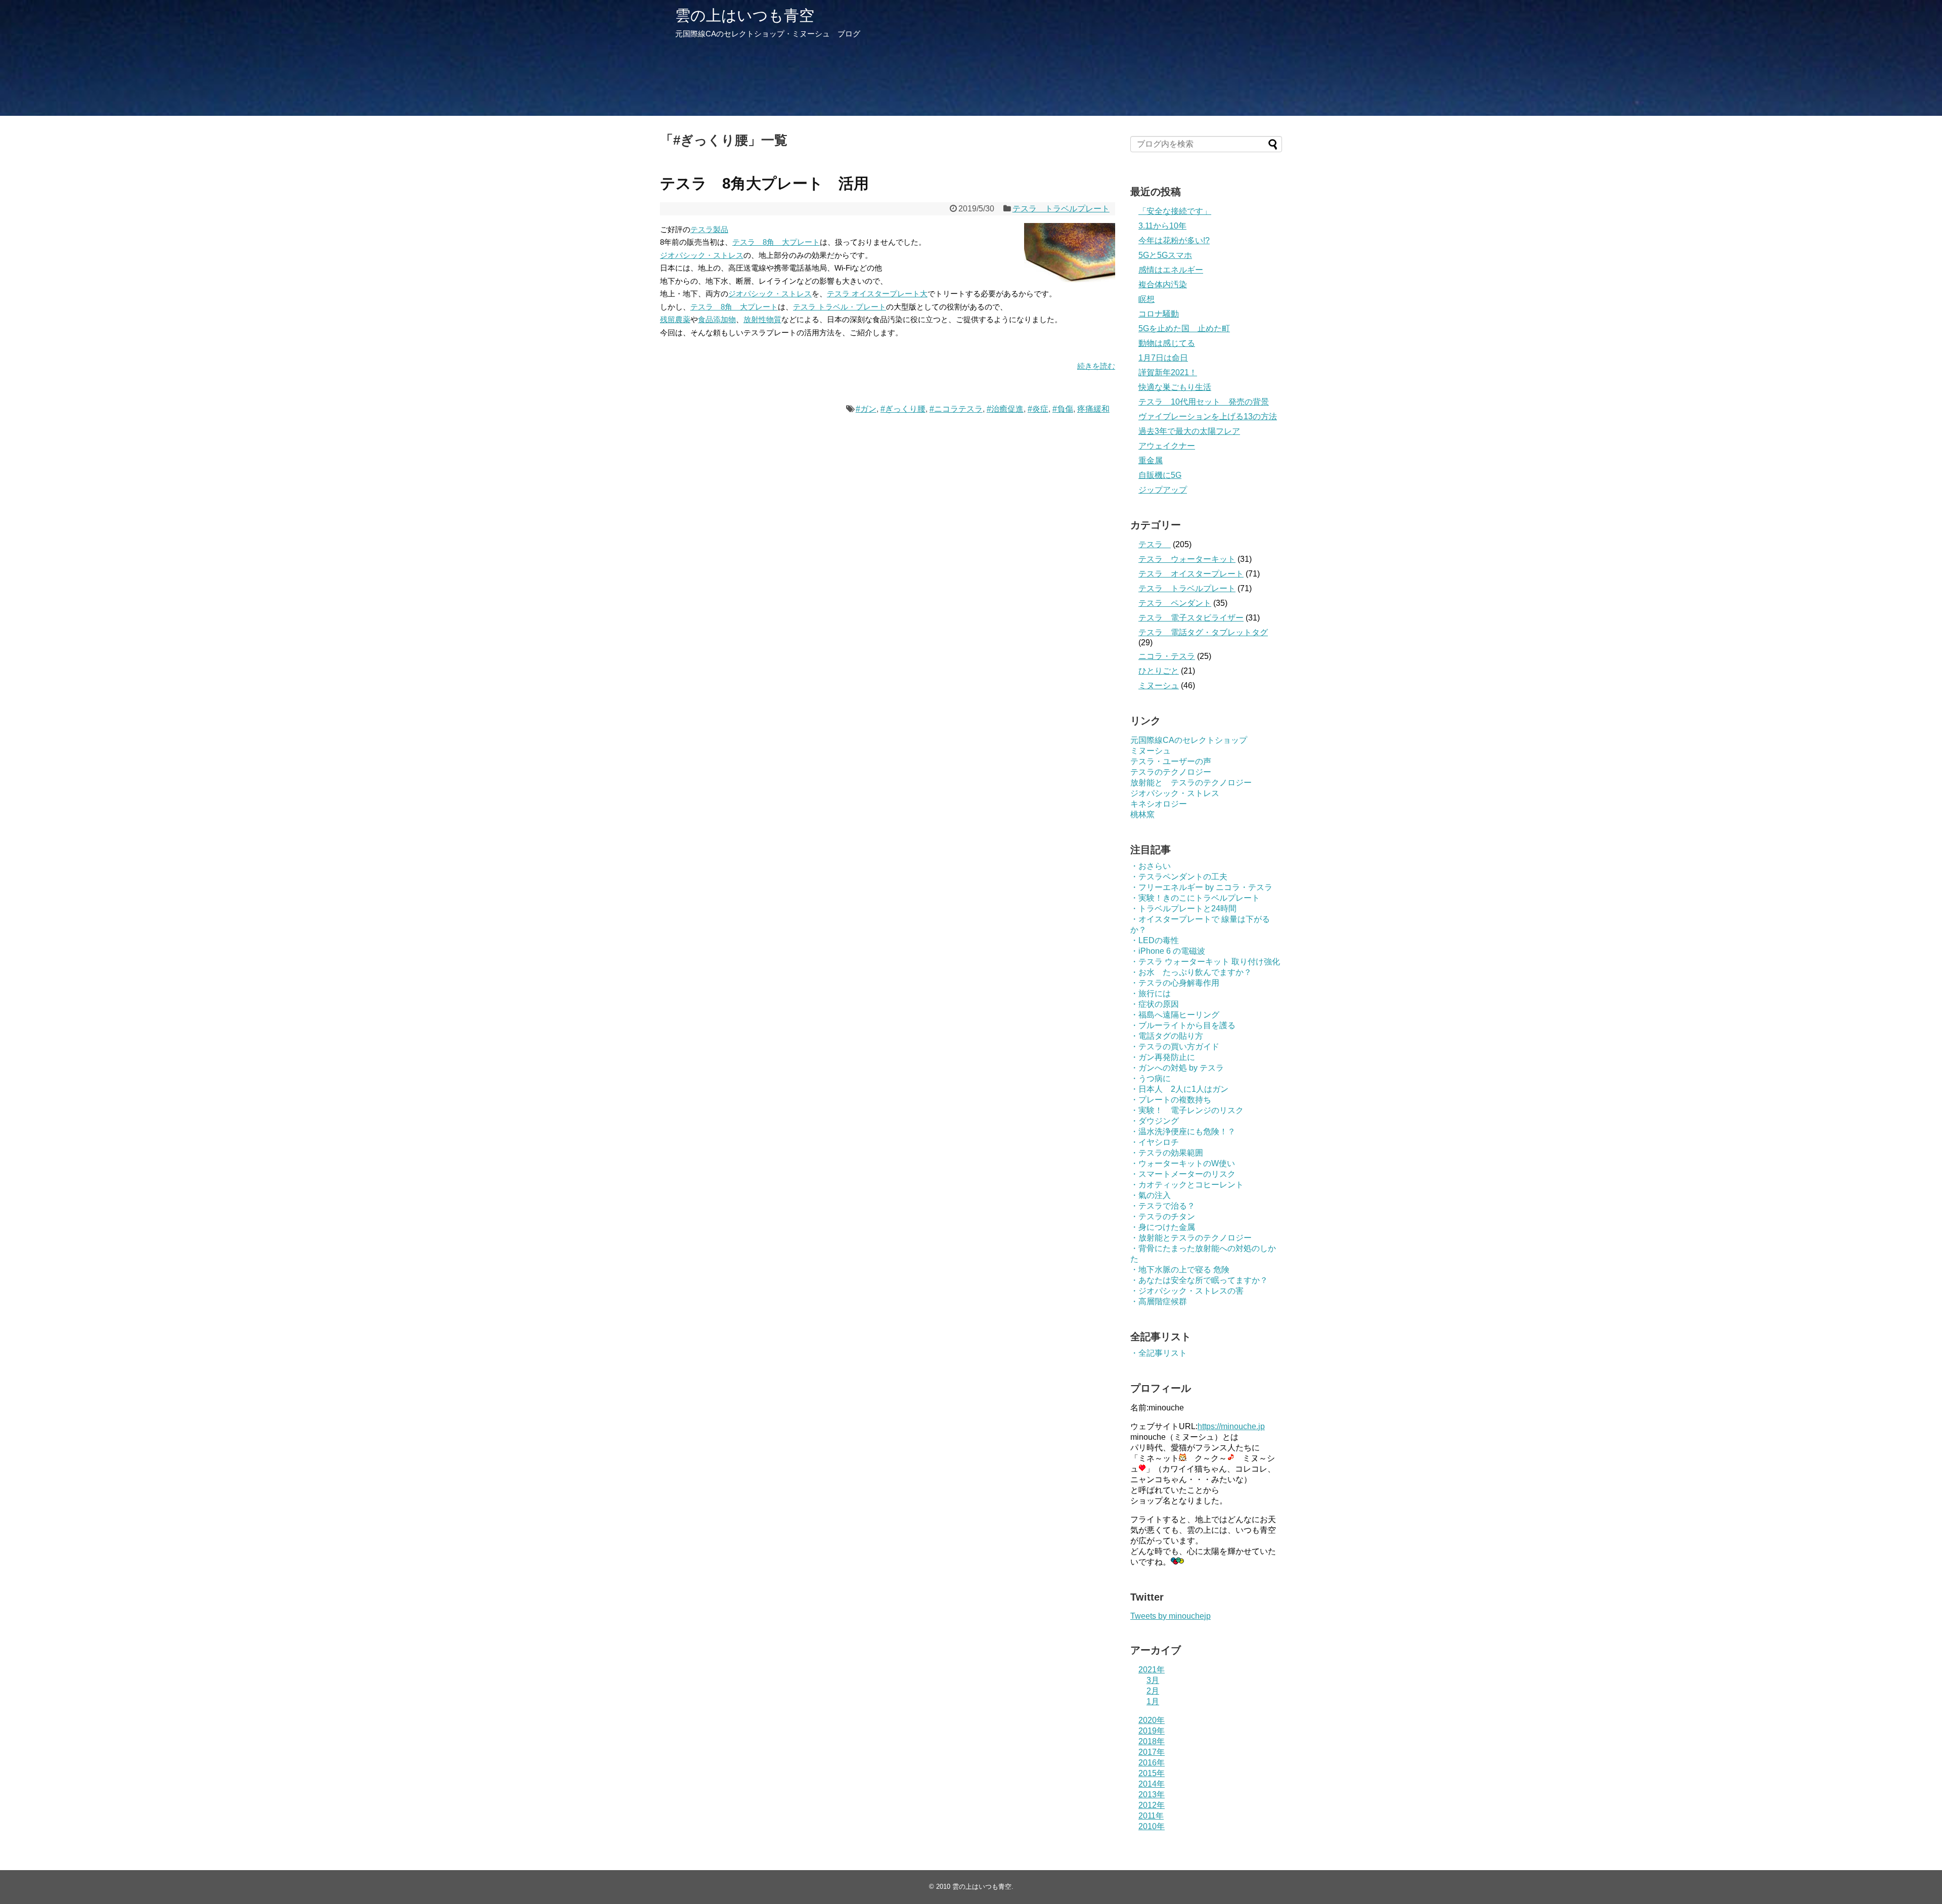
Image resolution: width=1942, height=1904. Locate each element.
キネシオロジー (1159, 804)
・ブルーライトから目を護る (1183, 1025)
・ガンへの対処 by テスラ (1177, 1068)
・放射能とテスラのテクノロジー (1191, 1238)
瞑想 (1146, 299)
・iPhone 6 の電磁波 (1168, 951)
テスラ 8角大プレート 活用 (764, 183)
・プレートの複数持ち (1171, 1100)
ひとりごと (1159, 671)
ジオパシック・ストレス (702, 255)
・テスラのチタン (1163, 1216)
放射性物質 (762, 319)
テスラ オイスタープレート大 (877, 294)
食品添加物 (717, 319)
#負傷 (1063, 409)
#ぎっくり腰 (903, 409)
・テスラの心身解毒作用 (1175, 983)
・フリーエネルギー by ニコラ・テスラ (1201, 887)
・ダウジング (1155, 1121)
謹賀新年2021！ (1168, 372)
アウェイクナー (1167, 446)
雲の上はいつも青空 (745, 15)
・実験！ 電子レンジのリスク (1187, 1110)
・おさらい (1151, 866)
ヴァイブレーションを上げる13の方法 (1208, 416)
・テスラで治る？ (1163, 1206)
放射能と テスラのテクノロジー (1191, 783)
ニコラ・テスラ (1167, 656)
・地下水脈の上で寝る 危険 (1180, 1270)
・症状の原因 (1155, 1004)
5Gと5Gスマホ (1165, 255)
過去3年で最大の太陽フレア (1189, 431)
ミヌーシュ (1159, 685)
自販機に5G (1160, 475)
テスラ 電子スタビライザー (1191, 618)
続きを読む (1096, 366)
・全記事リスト (1159, 1353)
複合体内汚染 (1163, 284)
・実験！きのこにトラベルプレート (1195, 898)
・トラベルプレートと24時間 (1183, 909)
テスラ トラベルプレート (1061, 209)
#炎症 (1038, 409)
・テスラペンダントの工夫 (1179, 877)
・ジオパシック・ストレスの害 (1187, 1291)
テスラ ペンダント (1175, 603)
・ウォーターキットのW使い (1183, 1163)
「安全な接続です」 (1175, 211)
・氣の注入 (1151, 1195)
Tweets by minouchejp (1171, 1616)
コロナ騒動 (1159, 314)
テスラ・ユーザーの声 (1171, 761)
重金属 (1151, 460)
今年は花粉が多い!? (1174, 240)
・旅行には (1151, 993)
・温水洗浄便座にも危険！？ (1183, 1132)
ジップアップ (1163, 490)
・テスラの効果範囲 (1167, 1153)
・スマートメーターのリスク (1183, 1174)
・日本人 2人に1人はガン (1179, 1089)
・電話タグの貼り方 (1167, 1036)
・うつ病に (1151, 1078)
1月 (1153, 1701)
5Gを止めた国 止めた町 (1184, 328)
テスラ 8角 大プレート (776, 242)
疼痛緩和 (1093, 409)
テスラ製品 (709, 229)
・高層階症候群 (1159, 1301)
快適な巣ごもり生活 (1175, 387)
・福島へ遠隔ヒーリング (1175, 1015)
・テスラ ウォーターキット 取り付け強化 (1205, 962)
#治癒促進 (1005, 409)
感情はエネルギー (1171, 270)
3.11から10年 (1162, 226)
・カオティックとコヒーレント (1187, 1185)
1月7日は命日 (1163, 358)
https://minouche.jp (1231, 1426)
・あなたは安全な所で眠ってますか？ (1199, 1280)
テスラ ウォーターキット (1187, 559)
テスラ (1155, 544)
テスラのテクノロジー (1171, 772)
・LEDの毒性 (1155, 940)
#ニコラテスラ (956, 409)
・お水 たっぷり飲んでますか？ (1191, 972)
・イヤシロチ (1155, 1142)
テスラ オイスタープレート (1191, 574)
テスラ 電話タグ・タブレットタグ (1203, 632)
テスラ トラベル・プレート (840, 307)
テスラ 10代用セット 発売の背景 (1204, 402)
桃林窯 (1142, 814)
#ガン (866, 409)
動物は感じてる (1167, 343)
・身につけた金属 (1163, 1227)
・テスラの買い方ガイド (1175, 1047)
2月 (1153, 1691)
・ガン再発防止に (1163, 1057)
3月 (1153, 1680)
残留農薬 (675, 319)
